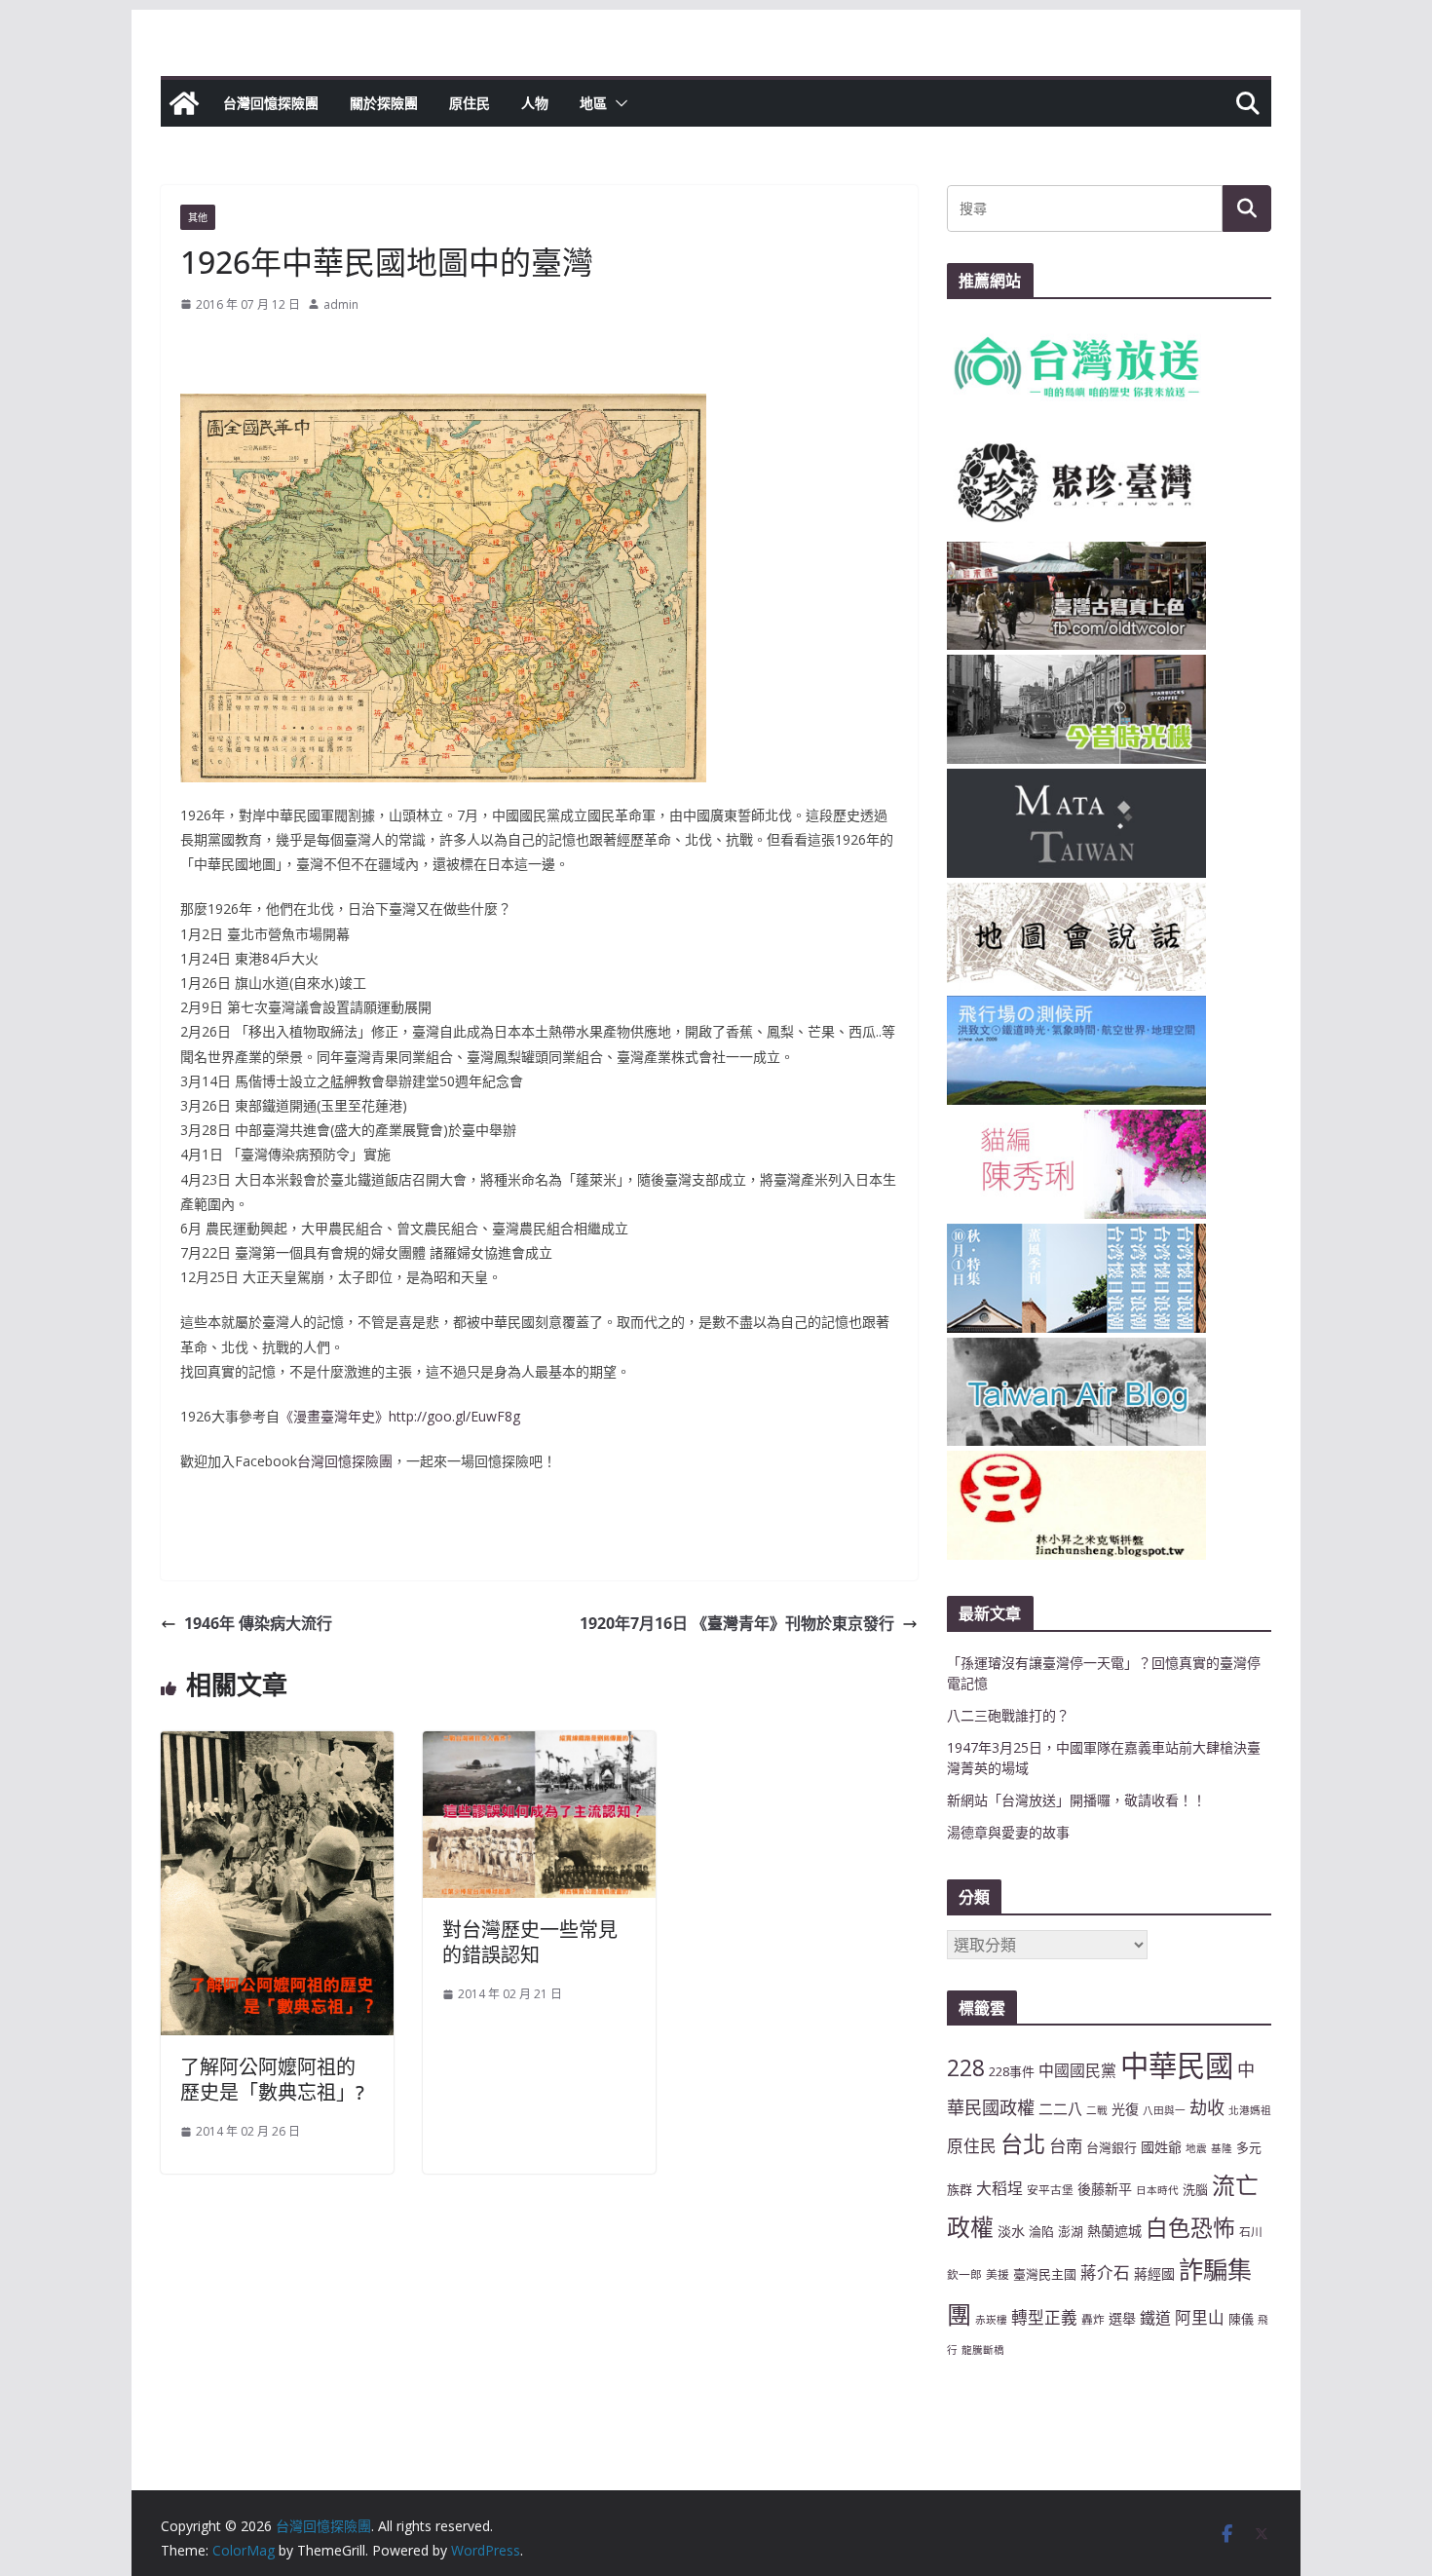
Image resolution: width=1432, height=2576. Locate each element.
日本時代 (1157, 2190)
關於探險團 (384, 103)
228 (966, 2068)
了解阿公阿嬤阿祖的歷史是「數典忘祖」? (272, 2080)
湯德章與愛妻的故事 (1008, 1832)
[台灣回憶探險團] (184, 103)
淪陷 (1041, 2231)
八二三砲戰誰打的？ (1008, 1715)
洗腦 (1195, 2189)
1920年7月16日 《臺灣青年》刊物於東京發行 (737, 1623)
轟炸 (1093, 2319)
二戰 (1097, 2110)
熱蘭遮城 (1114, 2231)
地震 (1196, 2148)
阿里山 (1200, 2317)
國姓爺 (1161, 2147)
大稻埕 (999, 2188)
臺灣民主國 (1045, 2274)
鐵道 (1155, 2318)
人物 (535, 103)
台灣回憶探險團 (271, 103)
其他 (198, 217)
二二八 (1060, 2108)
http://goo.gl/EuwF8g (454, 1416)
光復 (1125, 2109)
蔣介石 (1105, 2273)
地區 (593, 103)
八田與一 (1164, 2110)
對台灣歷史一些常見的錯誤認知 (530, 1942)
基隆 (1222, 2148)
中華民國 (1177, 2065)
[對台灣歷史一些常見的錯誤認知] (539, 1745)
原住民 (470, 103)
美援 (998, 2274)
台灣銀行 (1112, 2147)
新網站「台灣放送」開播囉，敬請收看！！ (1076, 1800)
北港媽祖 (1250, 2110)
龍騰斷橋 (983, 2350)
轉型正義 (1044, 2317)
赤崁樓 (991, 2320)
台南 (1066, 2145)
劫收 (1207, 2107)
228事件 (1012, 2071)
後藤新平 (1105, 2189)
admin (341, 304)
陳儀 (1241, 2319)
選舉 (1122, 2318)
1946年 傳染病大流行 (258, 1623)
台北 (1023, 2143)
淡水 (1011, 2231)
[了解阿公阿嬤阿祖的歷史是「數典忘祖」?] (277, 1745)
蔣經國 (1154, 2273)
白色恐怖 (1190, 2228)
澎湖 (1071, 2231)
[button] (618, 103)
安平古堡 (1050, 2189)
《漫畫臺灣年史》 (334, 1416)
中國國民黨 (1077, 2070)
